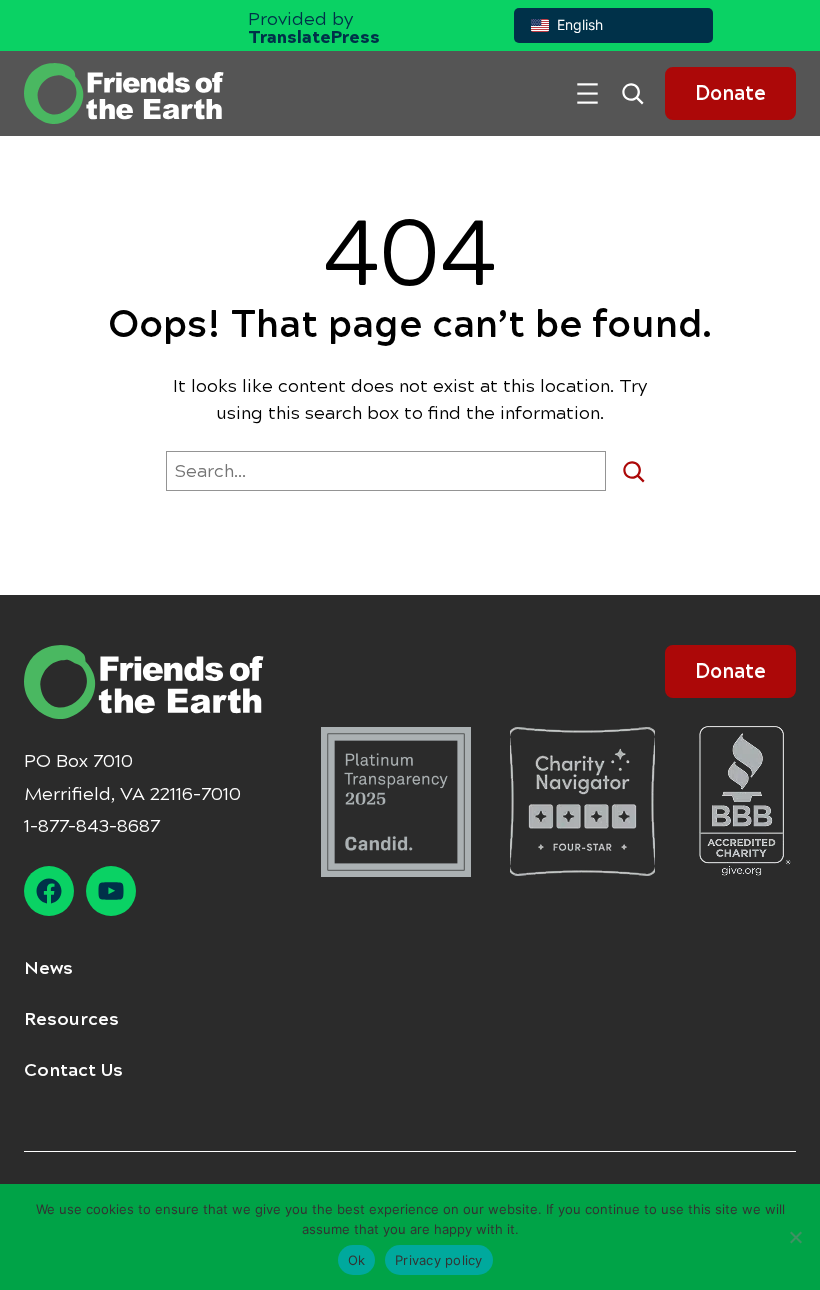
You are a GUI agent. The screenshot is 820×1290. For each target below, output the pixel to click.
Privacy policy (439, 1260)
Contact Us (73, 1070)
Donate (730, 93)
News (48, 968)
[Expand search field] (640, 93)
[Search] (641, 471)
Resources (71, 1019)
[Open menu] (587, 93)
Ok (357, 1260)
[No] (795, 1237)
